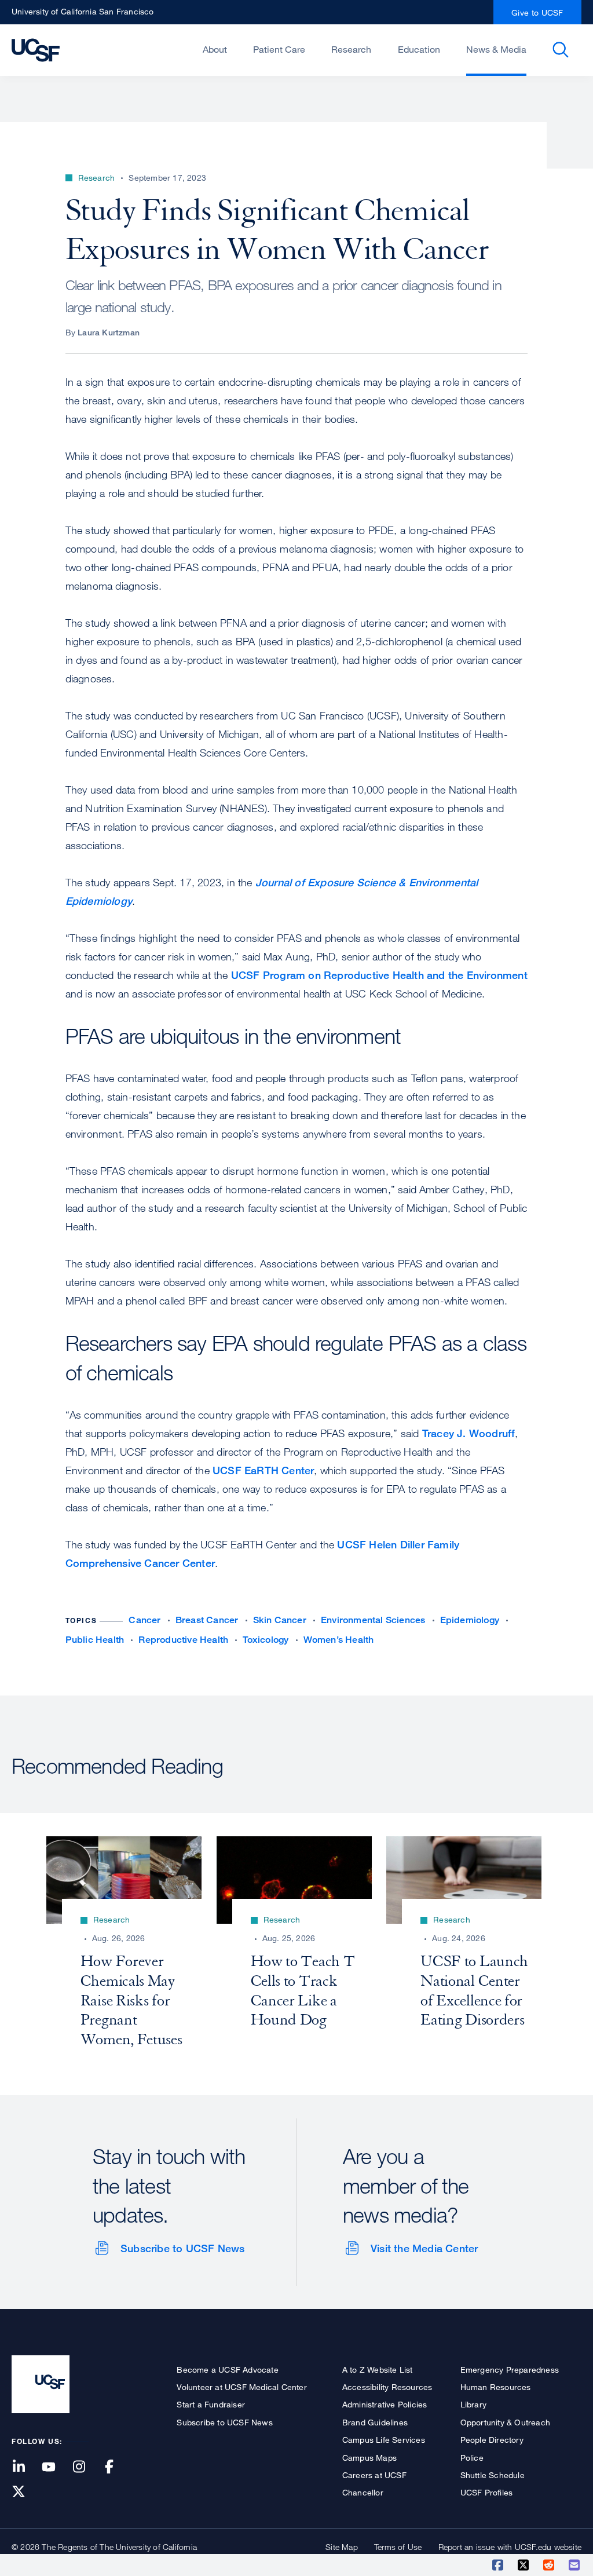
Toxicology (266, 1640)
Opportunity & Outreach (505, 2422)
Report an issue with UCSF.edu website (510, 2547)
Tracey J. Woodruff (469, 1433)
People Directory (492, 2440)
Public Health (95, 1640)
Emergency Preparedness (510, 2369)
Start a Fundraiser (211, 2404)
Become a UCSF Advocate (227, 2369)
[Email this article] (575, 2565)
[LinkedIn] (25, 2467)
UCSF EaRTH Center (263, 1470)
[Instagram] (86, 2467)
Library (473, 2404)
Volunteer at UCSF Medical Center (241, 2387)
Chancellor (363, 2492)
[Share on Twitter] (524, 2565)
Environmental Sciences (373, 1620)
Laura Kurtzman (109, 332)
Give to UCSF (537, 12)
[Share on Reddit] (550, 2565)
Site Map (342, 2547)
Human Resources (496, 2387)
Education (419, 49)
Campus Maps (369, 2458)
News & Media (496, 49)
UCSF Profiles (487, 2492)
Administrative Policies (385, 2404)
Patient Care (279, 49)
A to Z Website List (378, 2369)
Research (351, 49)
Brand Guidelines (375, 2422)
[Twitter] (25, 2492)
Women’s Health (339, 1640)
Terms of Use (398, 2547)
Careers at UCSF (374, 2475)
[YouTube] (56, 2467)
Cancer (144, 1620)
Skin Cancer (280, 1620)
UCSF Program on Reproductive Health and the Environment (379, 975)
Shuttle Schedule (493, 2475)
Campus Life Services (384, 2440)
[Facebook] (116, 2467)
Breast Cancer (207, 1620)
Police (472, 2458)
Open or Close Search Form (561, 50)
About (215, 49)
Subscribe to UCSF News (182, 2248)
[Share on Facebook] (499, 2565)
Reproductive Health (183, 1640)
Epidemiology (470, 1620)
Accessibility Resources (387, 2387)
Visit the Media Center (424, 2248)
